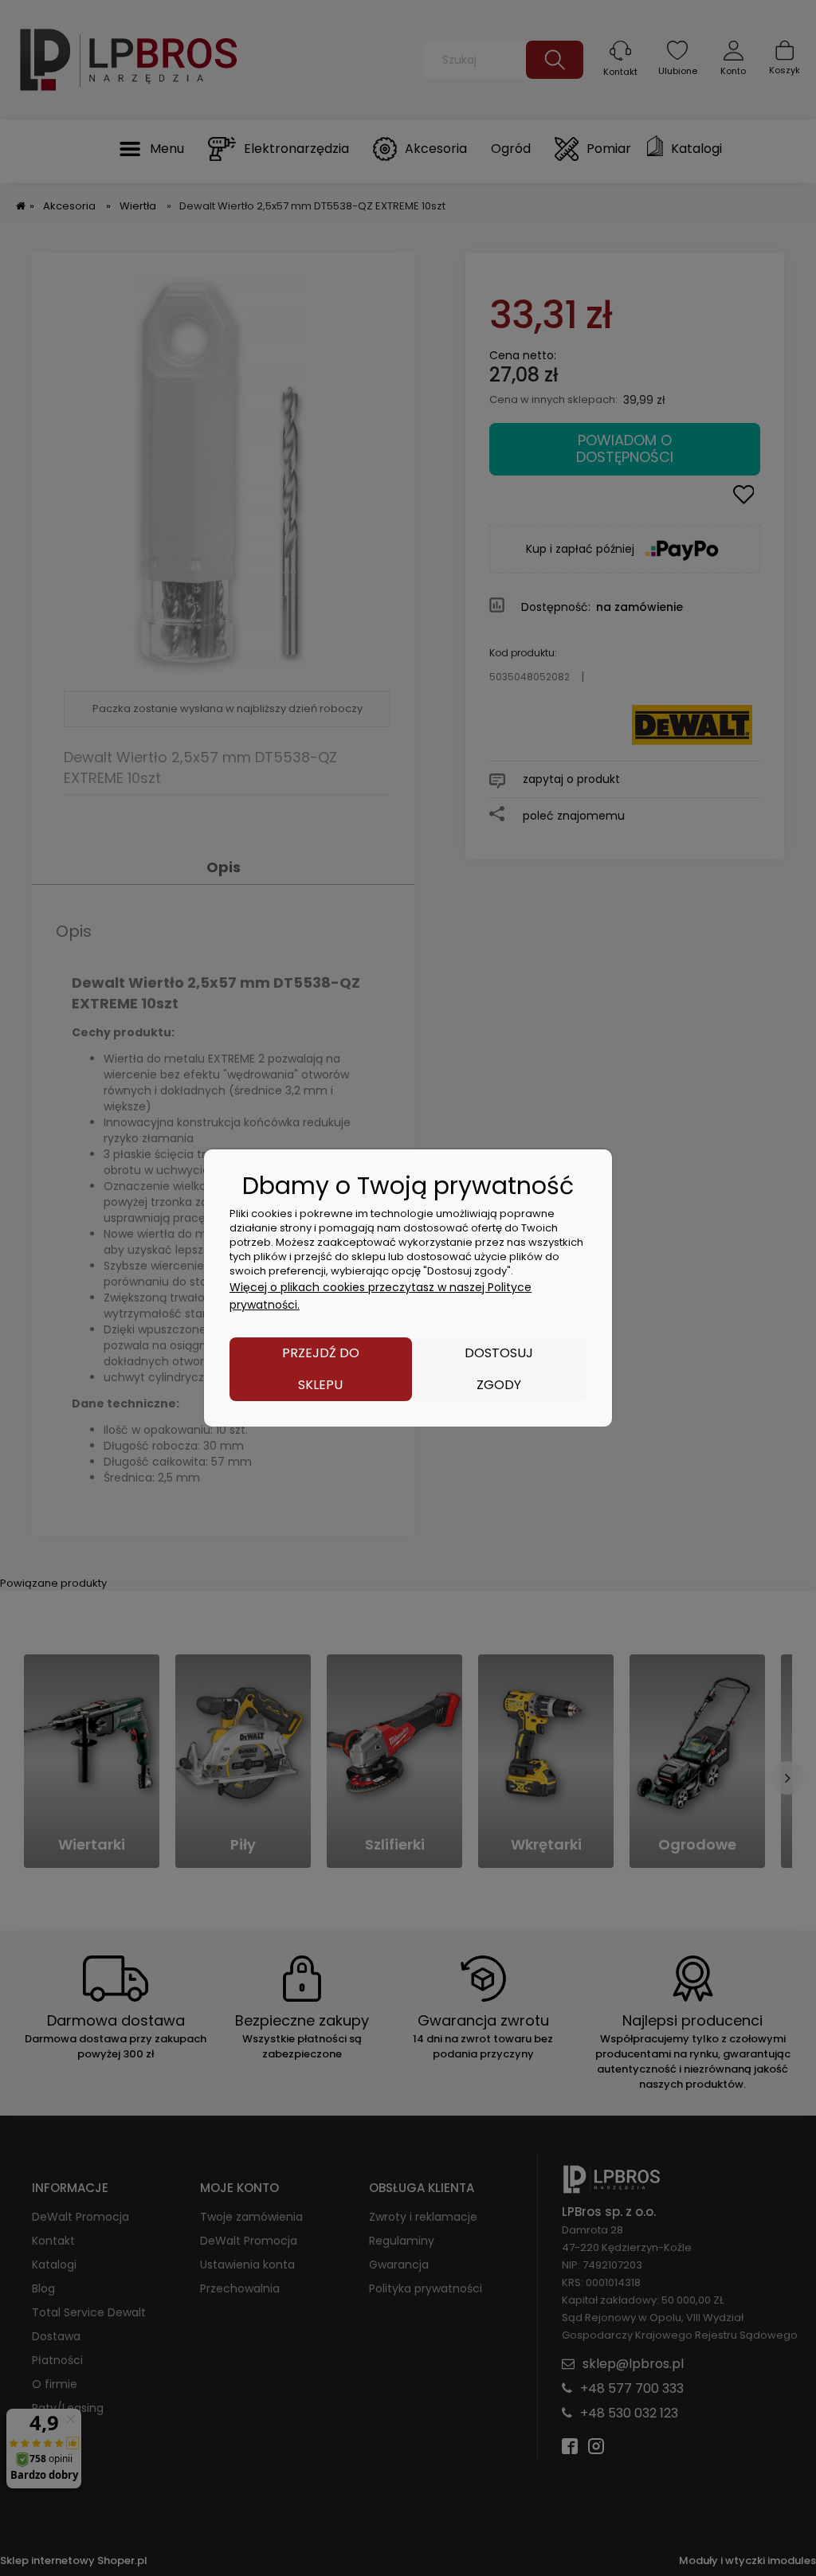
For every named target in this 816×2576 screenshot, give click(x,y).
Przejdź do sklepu (321, 1369)
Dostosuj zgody (499, 1369)
